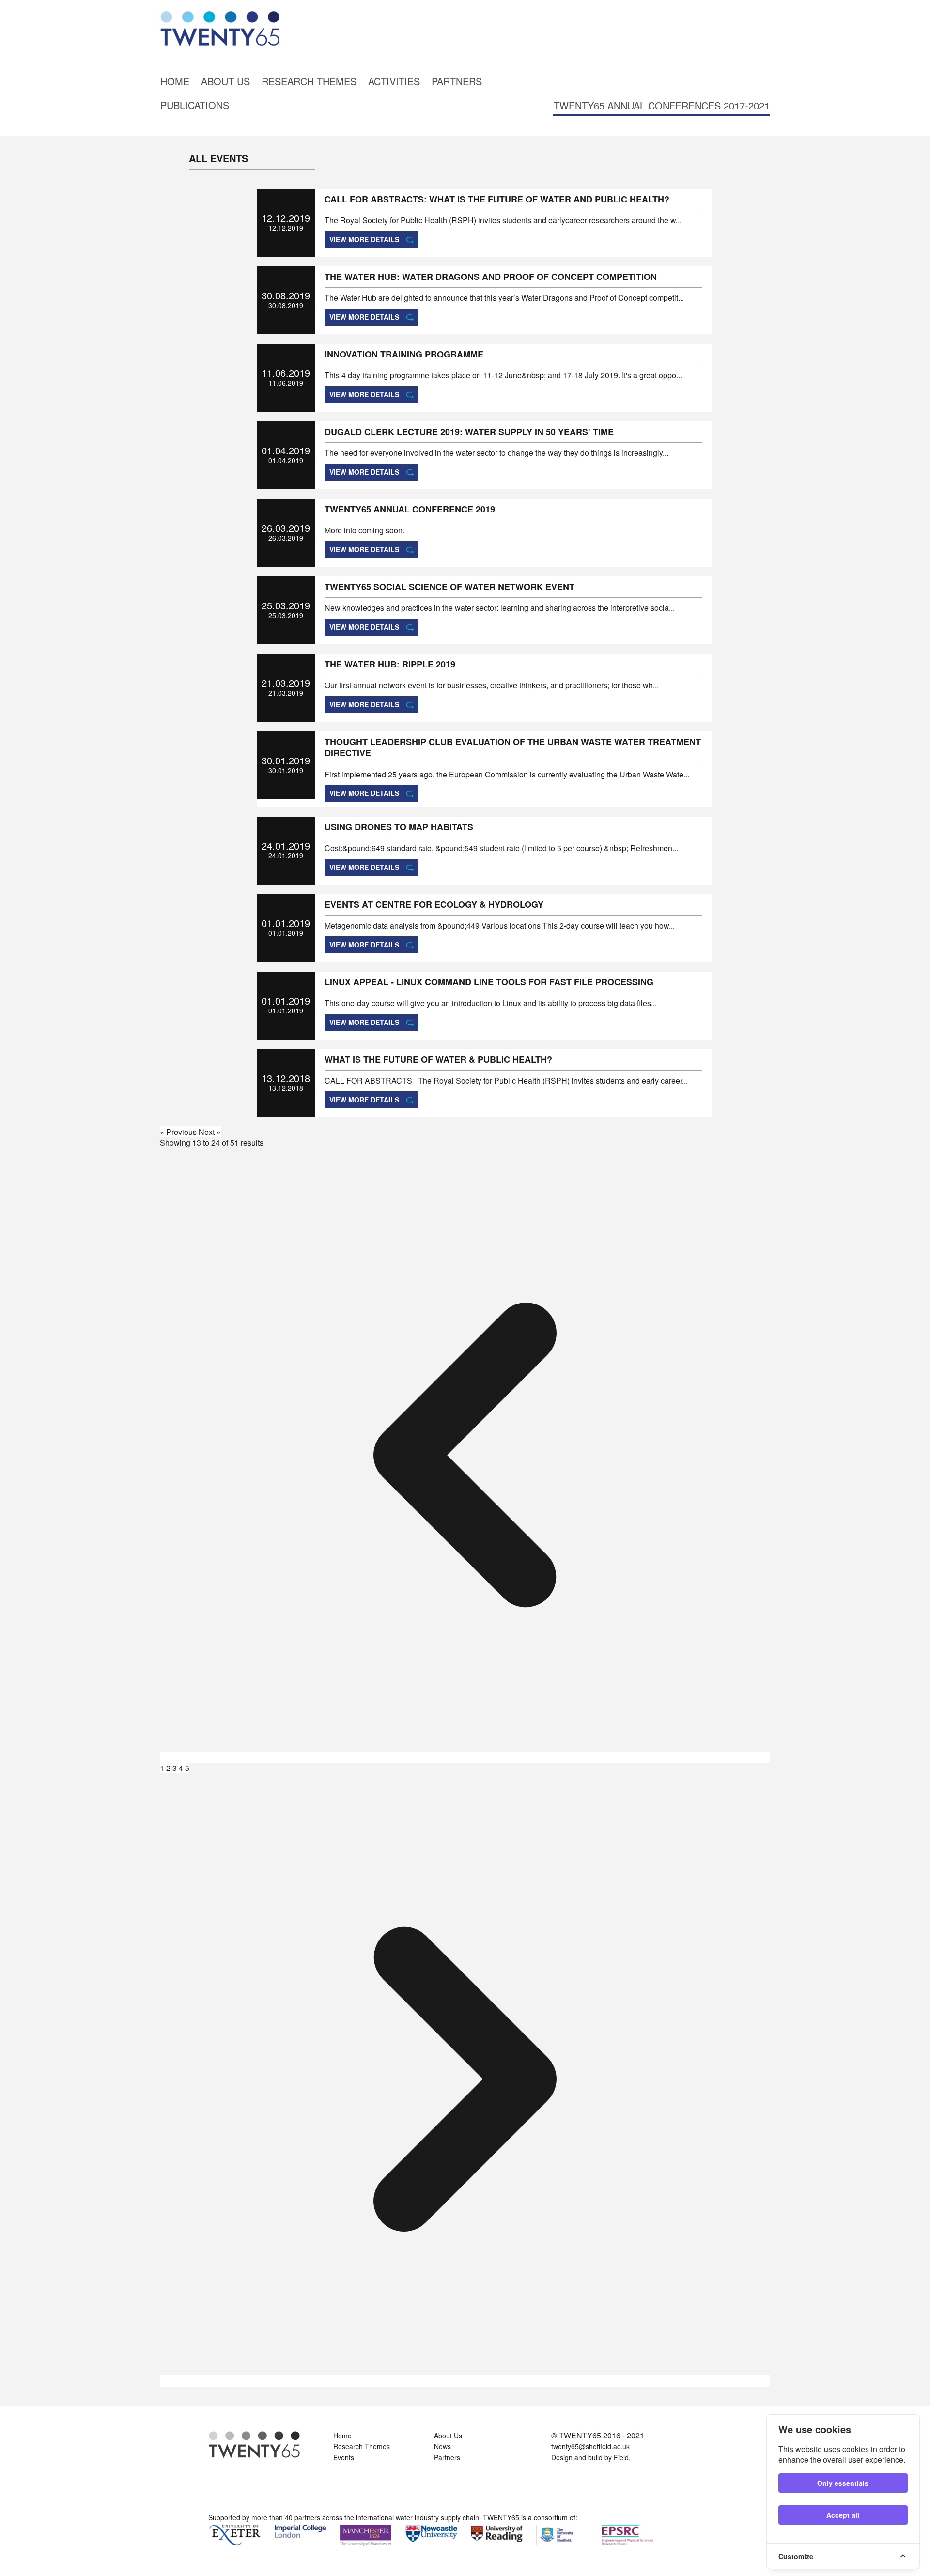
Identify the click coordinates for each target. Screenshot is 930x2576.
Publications (195, 105)
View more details (364, 239)
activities (394, 81)
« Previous (179, 1132)
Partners (457, 81)
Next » (210, 1132)
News (442, 2446)
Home (175, 81)
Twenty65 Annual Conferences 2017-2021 (662, 105)
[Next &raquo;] (465, 2381)
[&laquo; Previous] (465, 1757)
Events (344, 2457)
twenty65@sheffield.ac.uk (590, 2446)
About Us (225, 81)
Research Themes (309, 81)
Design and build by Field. (591, 2457)
